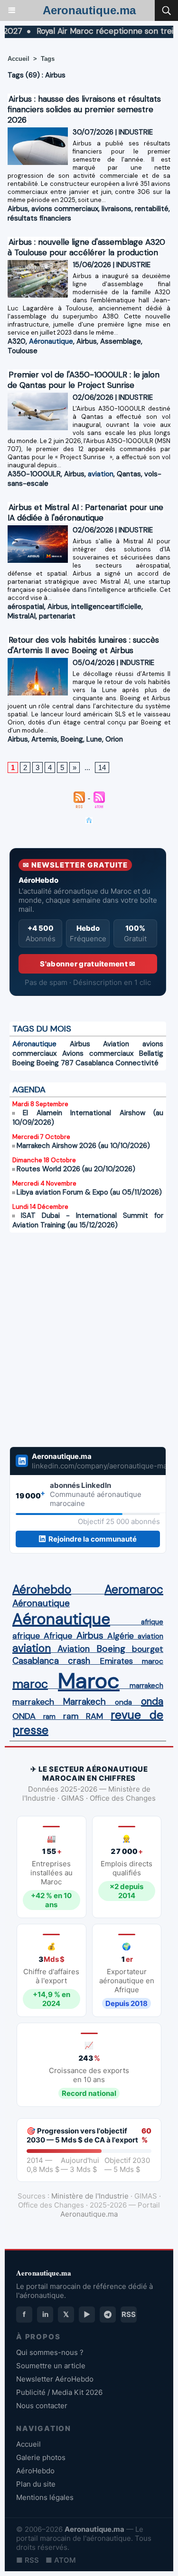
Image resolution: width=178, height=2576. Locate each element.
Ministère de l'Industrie (90, 2196)
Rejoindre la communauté (93, 1539)
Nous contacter (42, 2406)
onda (123, 1702)
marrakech (146, 1686)
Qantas (129, 474)
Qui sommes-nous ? (50, 2352)
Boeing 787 (55, 1063)
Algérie (121, 1636)
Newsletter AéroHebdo (55, 2379)
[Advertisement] (78, 1346)
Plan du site (36, 2484)
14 (102, 767)
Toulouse (23, 351)
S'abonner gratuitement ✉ (88, 964)
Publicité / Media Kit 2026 (59, 2392)
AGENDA (29, 1090)
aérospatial (26, 607)
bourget (148, 1649)
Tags (48, 59)
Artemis (44, 739)
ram (49, 1717)
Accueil (19, 59)
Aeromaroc (134, 1590)
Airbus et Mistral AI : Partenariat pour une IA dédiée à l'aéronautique (85, 512)
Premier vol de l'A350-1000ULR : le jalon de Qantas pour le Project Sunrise (84, 380)
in (45, 2314)
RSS (129, 2314)
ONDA (24, 1716)
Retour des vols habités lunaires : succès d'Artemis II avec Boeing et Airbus (83, 645)
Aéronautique (51, 341)
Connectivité (137, 1063)
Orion (114, 739)
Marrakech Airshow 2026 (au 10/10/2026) (83, 1146)
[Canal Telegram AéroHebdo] (108, 2315)
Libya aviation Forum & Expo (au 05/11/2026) (89, 1192)
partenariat (57, 616)
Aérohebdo (42, 1590)
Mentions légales (45, 2497)
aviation (101, 474)
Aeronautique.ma (89, 10)
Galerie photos (41, 2457)
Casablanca (94, 1063)
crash (79, 1661)
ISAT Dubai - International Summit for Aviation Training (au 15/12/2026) (88, 1220)
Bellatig (151, 1053)
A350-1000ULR (34, 474)
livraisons (117, 209)
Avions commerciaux (98, 1053)
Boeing (72, 739)
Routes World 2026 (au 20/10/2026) (76, 1169)
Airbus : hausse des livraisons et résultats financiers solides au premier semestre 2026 (84, 109)
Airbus (18, 209)
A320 (17, 341)
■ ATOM (61, 2560)
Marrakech (84, 1702)
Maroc (89, 1681)
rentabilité (152, 209)
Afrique (58, 1636)
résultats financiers (39, 218)
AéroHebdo (35, 2471)
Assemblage (121, 341)
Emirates (116, 1661)
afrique (152, 1622)
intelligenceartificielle (106, 607)
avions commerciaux (65, 209)
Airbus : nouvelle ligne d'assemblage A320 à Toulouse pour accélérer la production (86, 247)
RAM (94, 1716)
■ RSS (28, 2560)
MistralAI (22, 616)
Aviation (116, 1044)
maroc (153, 1661)
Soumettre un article (51, 2366)
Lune (94, 739)
